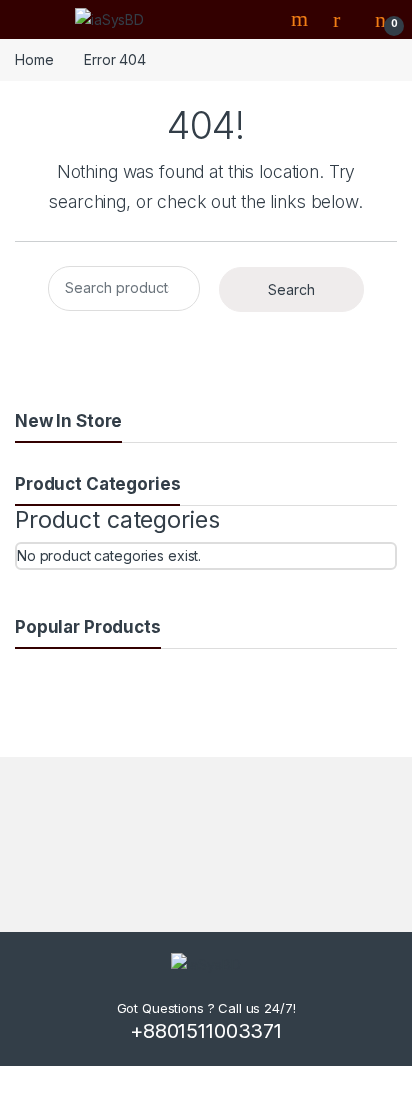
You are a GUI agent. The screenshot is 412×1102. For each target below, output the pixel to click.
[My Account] (344, 19)
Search (302, 19)
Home (34, 59)
